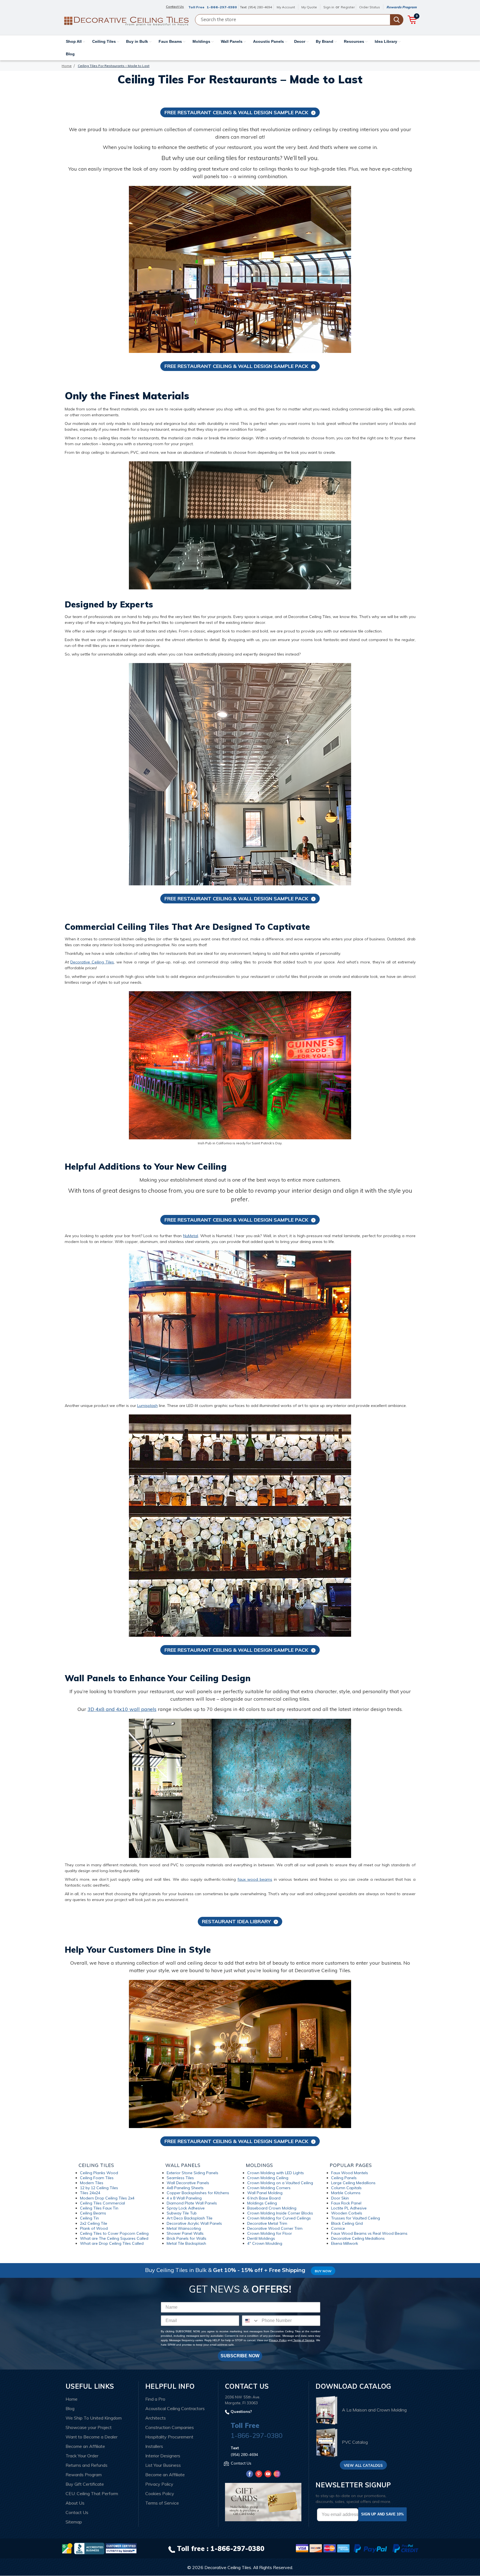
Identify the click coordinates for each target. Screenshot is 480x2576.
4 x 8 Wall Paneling (184, 2198)
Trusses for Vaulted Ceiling (356, 2218)
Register (348, 7)
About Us (75, 2503)
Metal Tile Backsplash (186, 2243)
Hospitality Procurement (169, 2437)
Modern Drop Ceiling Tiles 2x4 (107, 2198)
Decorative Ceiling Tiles (92, 962)
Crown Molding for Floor (270, 2233)
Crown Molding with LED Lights (276, 2173)
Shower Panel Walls (185, 2233)
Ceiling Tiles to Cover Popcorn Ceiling (114, 2233)
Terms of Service (303, 2340)
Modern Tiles (92, 2183)
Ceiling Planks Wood (99, 2173)
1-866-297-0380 (222, 7)
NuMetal (191, 1236)
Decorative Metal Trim (267, 2223)
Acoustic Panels (269, 41)
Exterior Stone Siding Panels (192, 2173)
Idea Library (387, 41)
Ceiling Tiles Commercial (102, 2203)
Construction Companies (170, 2427)
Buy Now (323, 2271)
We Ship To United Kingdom (94, 2418)
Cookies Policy (160, 2493)
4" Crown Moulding (265, 2243)
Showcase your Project (89, 2427)
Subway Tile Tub (182, 2213)
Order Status (370, 7)
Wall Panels (232, 41)
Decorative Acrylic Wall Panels (194, 2223)
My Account (286, 7)
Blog (70, 54)
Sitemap (74, 2522)
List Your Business (163, 2465)
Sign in (329, 7)
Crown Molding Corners (269, 2188)
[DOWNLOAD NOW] (89, 2548)
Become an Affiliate (85, 2446)
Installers (154, 2446)
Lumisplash (147, 1406)
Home (72, 2399)
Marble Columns (346, 2193)
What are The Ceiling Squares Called (114, 2238)
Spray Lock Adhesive (186, 2208)
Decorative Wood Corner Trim (275, 2228)
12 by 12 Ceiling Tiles (99, 2188)
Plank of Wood (94, 2228)
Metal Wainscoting (184, 2228)
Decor (300, 41)
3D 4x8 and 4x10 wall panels (122, 1709)
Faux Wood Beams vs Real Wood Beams (369, 2233)
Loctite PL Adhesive (349, 2208)
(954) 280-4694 (260, 7)
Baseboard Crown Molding (272, 2208)
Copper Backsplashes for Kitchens (198, 2193)
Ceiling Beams (93, 2213)
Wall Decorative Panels (188, 2183)
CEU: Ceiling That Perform (92, 2493)
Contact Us (77, 2512)
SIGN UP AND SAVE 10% (382, 2514)
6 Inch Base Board (264, 2198)
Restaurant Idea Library (236, 1921)
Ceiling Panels (344, 2178)
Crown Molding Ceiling (268, 2178)
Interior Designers (163, 2456)
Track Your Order (82, 2456)
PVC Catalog (355, 2442)
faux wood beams (255, 1879)
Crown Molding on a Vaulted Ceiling (280, 2183)
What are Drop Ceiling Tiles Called (112, 2243)
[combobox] (251, 2321)
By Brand (325, 41)
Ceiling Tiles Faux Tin (99, 2208)
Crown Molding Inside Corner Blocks (280, 2213)
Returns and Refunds (87, 2465)
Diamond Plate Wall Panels (192, 2203)
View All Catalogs (363, 2465)
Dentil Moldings (261, 2238)
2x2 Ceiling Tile (94, 2223)
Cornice (338, 2228)
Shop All (74, 41)
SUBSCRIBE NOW (240, 2356)
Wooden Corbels (347, 2213)
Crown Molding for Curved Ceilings (279, 2218)
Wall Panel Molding (265, 2193)
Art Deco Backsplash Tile (190, 2218)
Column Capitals (346, 2188)
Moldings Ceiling (262, 2203)
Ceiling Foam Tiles (97, 2178)
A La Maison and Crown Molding (374, 2410)
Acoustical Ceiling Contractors (175, 2408)
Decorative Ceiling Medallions (358, 2238)
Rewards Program (402, 7)
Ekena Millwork (345, 2243)
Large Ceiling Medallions (353, 2183)
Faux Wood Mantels (350, 2173)
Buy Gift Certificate (85, 2484)
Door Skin (340, 2198)
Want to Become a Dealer (92, 2437)
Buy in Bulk (138, 41)
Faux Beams (171, 41)
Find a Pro (155, 2399)
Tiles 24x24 (90, 2193)
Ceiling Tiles (105, 41)
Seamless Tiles (180, 2178)
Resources (355, 41)
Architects (156, 2418)
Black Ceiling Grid (347, 2223)
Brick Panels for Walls (187, 2238)
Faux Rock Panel (346, 2203)
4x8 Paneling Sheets (185, 2188)
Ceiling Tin (89, 2218)
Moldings (202, 41)
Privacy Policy (278, 2340)
